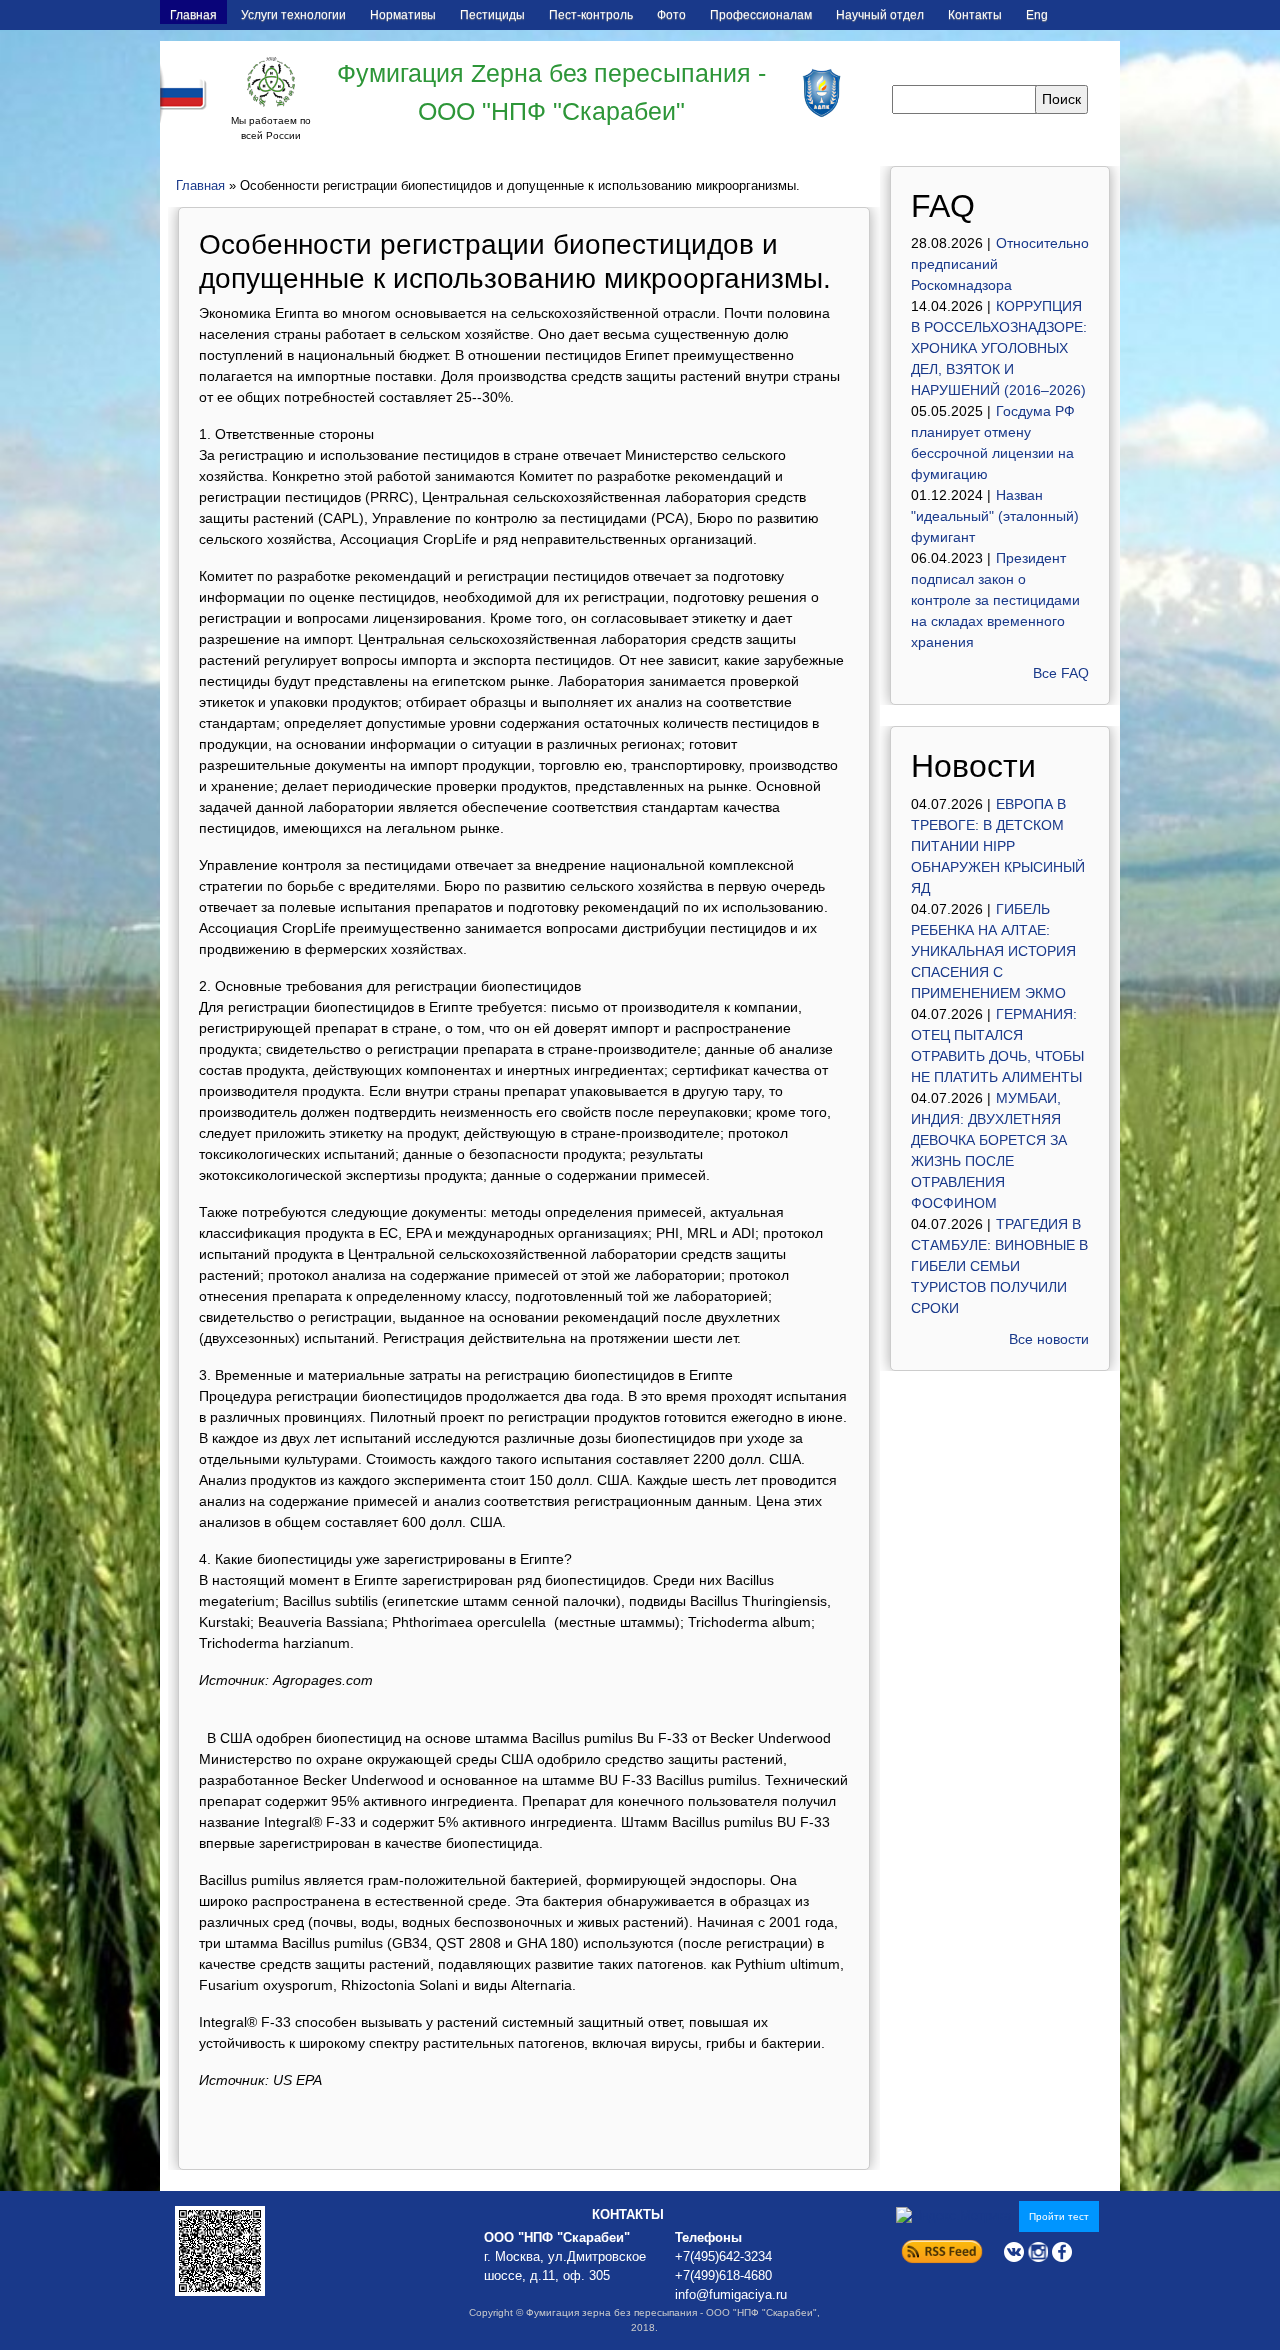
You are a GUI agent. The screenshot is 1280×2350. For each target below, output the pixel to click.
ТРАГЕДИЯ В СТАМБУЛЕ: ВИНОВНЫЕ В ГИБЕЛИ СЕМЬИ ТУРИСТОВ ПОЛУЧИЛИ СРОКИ (999, 1266)
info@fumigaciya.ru (731, 2295)
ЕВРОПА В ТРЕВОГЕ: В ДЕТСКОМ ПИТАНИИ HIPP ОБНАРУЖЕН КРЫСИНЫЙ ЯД (998, 846)
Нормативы (403, 15)
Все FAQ (1061, 673)
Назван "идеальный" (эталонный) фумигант (995, 516)
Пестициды (492, 15)
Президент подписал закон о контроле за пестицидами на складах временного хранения (995, 600)
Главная (193, 15)
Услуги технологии (293, 15)
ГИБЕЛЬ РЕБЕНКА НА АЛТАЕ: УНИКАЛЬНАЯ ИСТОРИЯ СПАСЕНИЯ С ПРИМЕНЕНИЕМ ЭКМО (993, 951)
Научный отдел (880, 15)
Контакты (975, 15)
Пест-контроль (591, 15)
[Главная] (271, 82)
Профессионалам (761, 15)
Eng (1037, 15)
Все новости (1049, 1339)
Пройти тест (1059, 2216)
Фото (671, 15)
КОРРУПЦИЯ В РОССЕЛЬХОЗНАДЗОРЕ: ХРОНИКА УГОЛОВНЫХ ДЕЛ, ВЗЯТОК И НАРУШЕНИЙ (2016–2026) (999, 348)
